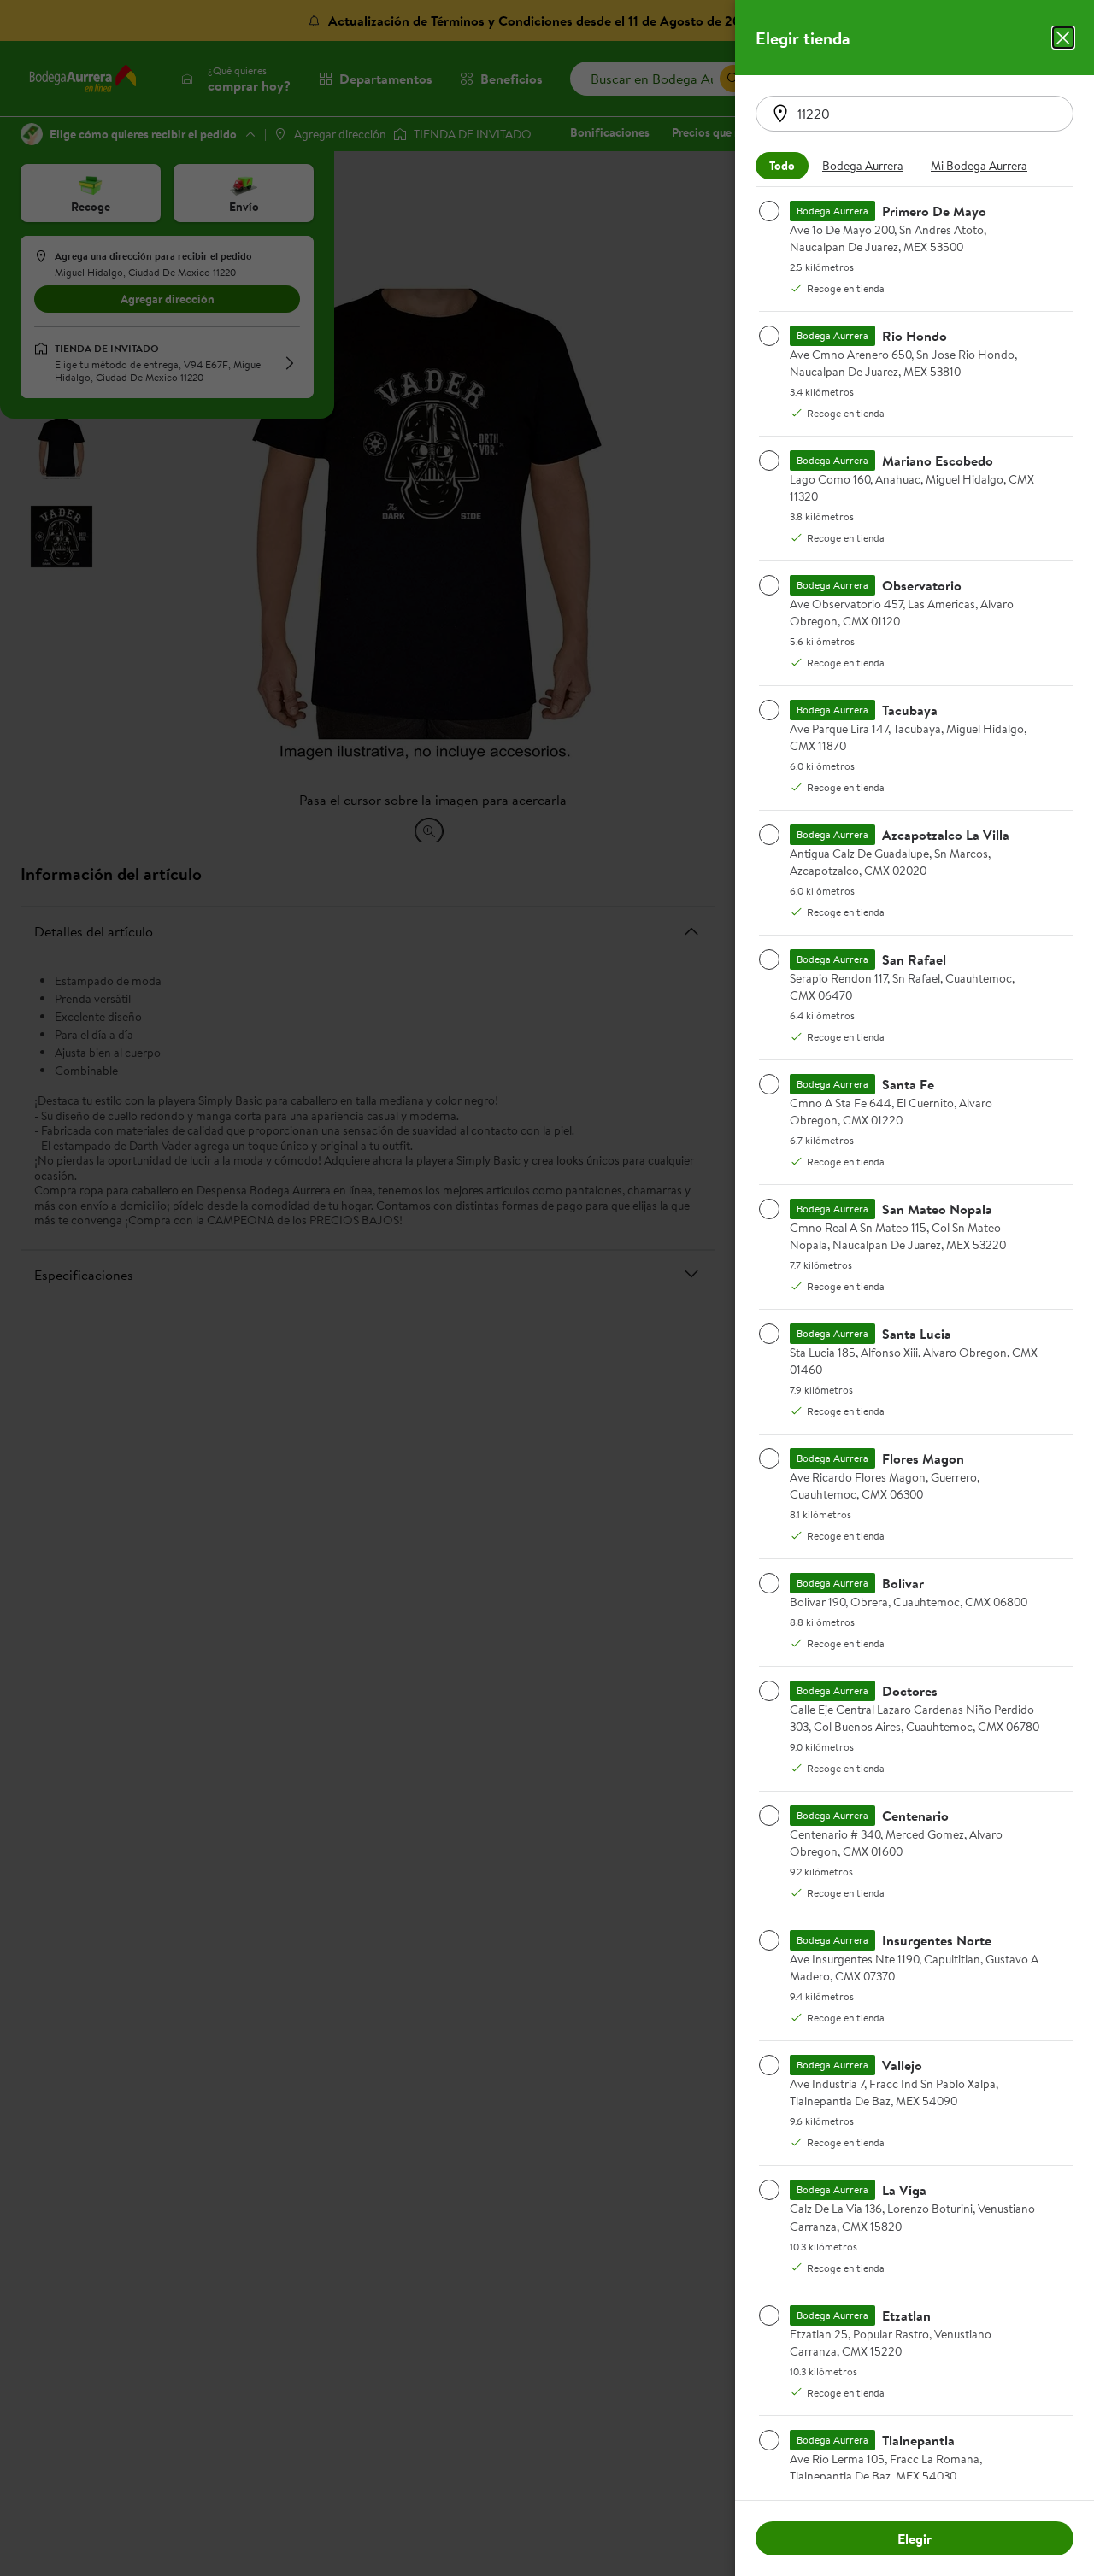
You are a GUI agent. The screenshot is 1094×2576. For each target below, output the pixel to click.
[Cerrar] (1063, 38)
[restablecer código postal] (780, 114)
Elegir (915, 2538)
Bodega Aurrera (863, 166)
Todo (782, 166)
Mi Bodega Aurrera (979, 166)
